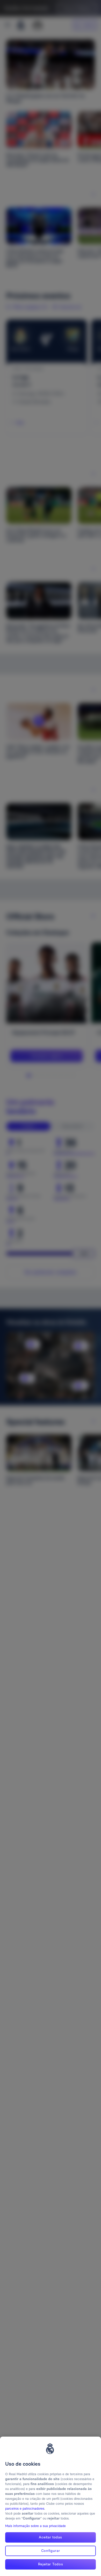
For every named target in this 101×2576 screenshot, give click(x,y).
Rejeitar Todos (51, 2564)
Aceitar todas (50, 2537)
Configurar (51, 2551)
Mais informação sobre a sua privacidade (35, 2526)
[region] (51, 2506)
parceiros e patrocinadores (25, 2509)
